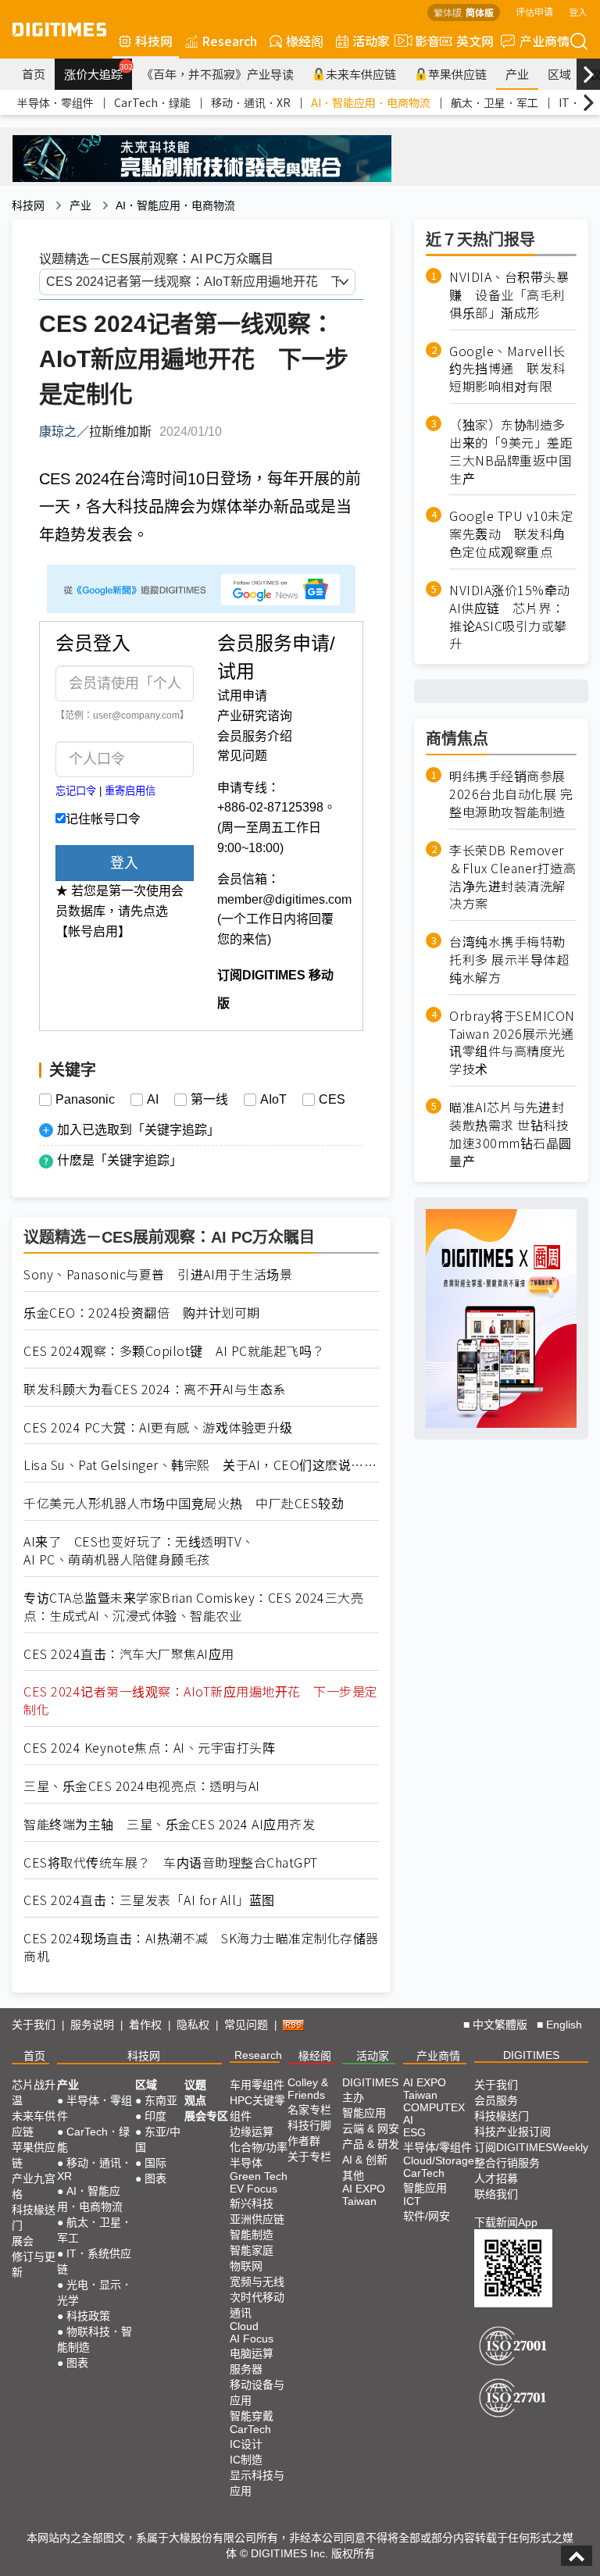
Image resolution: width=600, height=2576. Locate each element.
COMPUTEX (434, 2107)
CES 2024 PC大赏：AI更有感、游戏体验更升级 (158, 1427)
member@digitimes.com (284, 899)
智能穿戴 (252, 2416)
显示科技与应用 (257, 2483)
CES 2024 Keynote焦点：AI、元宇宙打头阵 (149, 1748)
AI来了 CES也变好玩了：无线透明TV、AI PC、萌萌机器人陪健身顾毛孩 (139, 1550)
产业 (517, 74)
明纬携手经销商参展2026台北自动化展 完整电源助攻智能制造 (511, 794)
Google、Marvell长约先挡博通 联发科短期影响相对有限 (507, 369)
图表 (77, 2363)
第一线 (209, 1100)
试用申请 (242, 696)
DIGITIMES (531, 2055)
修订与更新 (34, 2264)
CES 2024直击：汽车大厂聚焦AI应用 (129, 1654)
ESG (414, 2132)
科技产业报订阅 (512, 2132)
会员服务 (496, 2100)
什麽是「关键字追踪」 (120, 1160)
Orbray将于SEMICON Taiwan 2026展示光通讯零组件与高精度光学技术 (512, 1043)
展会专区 (206, 2116)
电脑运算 (252, 2353)
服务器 (246, 2369)
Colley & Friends (308, 2089)
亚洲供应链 (257, 2219)
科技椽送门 (34, 2217)
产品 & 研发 (371, 2144)
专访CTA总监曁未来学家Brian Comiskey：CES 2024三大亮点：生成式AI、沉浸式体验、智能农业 (193, 1607)
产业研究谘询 (255, 716)
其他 (353, 2175)
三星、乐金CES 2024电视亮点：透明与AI (142, 1786)
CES (332, 1100)
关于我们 (34, 2025)
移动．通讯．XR (251, 102)
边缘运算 (252, 2132)
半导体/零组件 (437, 2147)
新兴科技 (252, 2203)
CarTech (250, 2429)
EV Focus (254, 2189)
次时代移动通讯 (257, 2305)
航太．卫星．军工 (495, 102)
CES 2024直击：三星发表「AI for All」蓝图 (149, 1900)
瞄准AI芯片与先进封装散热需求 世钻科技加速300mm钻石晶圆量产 (511, 1134)
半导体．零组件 (55, 102)
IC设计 (246, 2444)
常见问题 (242, 756)
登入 (578, 11)
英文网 (475, 41)
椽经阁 (305, 41)
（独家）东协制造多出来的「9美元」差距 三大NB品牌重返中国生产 (513, 451)
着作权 (145, 2025)
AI (153, 1100)
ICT (412, 2201)
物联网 (246, 2266)
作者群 (304, 2141)
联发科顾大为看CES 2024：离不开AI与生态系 (155, 1389)
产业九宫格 (34, 2186)
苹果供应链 (457, 74)
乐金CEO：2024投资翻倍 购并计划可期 (142, 1313)
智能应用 (364, 2113)
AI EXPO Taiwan (364, 2195)
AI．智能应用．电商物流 (371, 102)
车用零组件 (257, 2085)
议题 (195, 2085)
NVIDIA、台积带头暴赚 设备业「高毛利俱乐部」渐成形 (509, 295)
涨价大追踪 (98, 72)
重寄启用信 (130, 791)
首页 (34, 74)
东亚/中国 (158, 2139)
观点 (195, 2100)
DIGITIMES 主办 (370, 2090)
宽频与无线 (257, 2282)
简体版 (480, 12)
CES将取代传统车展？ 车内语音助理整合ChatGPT (171, 1862)
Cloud (244, 2326)
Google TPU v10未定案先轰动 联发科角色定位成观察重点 (511, 534)
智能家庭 (252, 2250)
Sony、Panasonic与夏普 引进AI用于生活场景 (158, 1274)
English (564, 2025)
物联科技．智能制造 (95, 2339)
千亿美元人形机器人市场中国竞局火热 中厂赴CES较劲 (184, 1503)
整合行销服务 (507, 2163)
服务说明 (92, 2025)
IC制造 (246, 2460)
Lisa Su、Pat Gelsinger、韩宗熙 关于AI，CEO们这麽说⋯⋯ (200, 1465)
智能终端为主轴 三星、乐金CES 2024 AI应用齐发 (169, 1824)
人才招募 (496, 2178)
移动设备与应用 (257, 2392)
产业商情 (545, 41)
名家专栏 (309, 2110)
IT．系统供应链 (94, 2261)
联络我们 (496, 2194)
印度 (155, 2116)
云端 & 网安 (371, 2128)
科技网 (154, 41)
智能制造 (252, 2235)
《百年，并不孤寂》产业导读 (218, 74)
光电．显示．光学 (95, 2292)
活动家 (371, 41)
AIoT (273, 1100)
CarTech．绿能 (152, 102)
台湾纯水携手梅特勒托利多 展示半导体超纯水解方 (509, 960)
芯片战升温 (34, 2093)
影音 (421, 41)
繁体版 (448, 12)
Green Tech (259, 2176)
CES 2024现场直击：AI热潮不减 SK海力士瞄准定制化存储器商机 (201, 1947)
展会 (23, 2241)
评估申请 (534, 11)
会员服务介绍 (255, 736)
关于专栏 (309, 2157)
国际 (155, 2163)
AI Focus (252, 2339)
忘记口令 (76, 791)
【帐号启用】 (93, 931)
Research (229, 41)
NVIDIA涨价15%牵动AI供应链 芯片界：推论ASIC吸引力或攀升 (510, 617)
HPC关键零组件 (257, 2108)
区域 (559, 74)
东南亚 (161, 2100)
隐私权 (193, 2025)
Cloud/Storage (439, 2160)
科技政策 (88, 2316)
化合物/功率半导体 (259, 2155)
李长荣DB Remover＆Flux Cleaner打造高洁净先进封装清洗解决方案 (512, 877)
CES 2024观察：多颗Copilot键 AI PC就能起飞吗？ (174, 1351)
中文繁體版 (500, 2025)
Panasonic (85, 1100)
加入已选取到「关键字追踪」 (138, 1130)
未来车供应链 (361, 74)
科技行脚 (309, 2125)
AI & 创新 (365, 2160)
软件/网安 (427, 2216)
